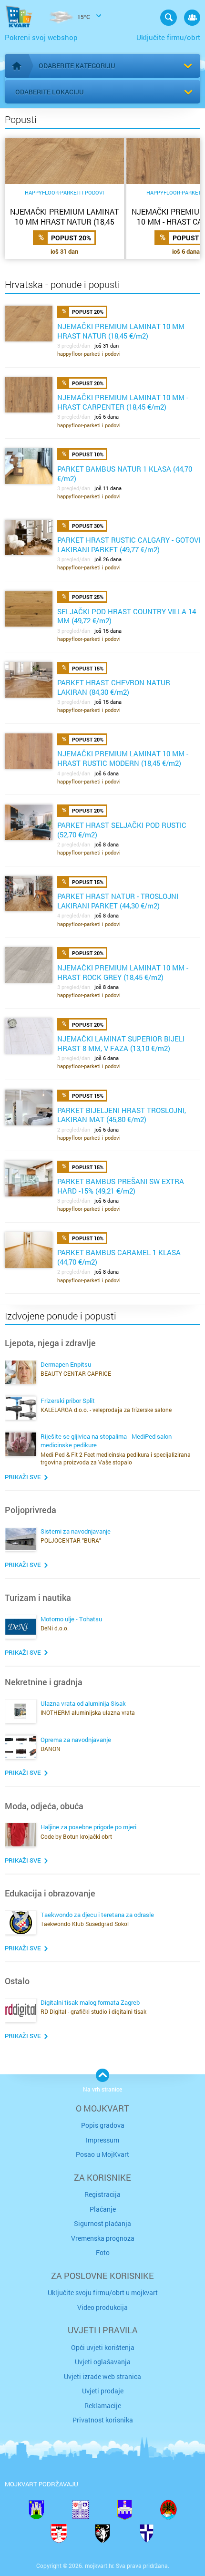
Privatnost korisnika (103, 2420)
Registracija (102, 2194)
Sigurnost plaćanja (102, 2223)
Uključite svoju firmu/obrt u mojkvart (103, 2293)
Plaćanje (103, 2209)
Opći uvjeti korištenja (103, 2347)
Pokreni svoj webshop (41, 37)
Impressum (102, 2140)
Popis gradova (103, 2125)
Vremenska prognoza (103, 2238)
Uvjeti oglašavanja (103, 2362)
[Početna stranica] (17, 66)
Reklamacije (103, 2406)
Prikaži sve (23, 1477)
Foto (103, 2252)
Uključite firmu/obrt (168, 37)
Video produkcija (102, 2307)
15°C (83, 17)
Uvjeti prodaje (103, 2391)
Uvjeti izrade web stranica (102, 2376)
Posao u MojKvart (102, 2154)
